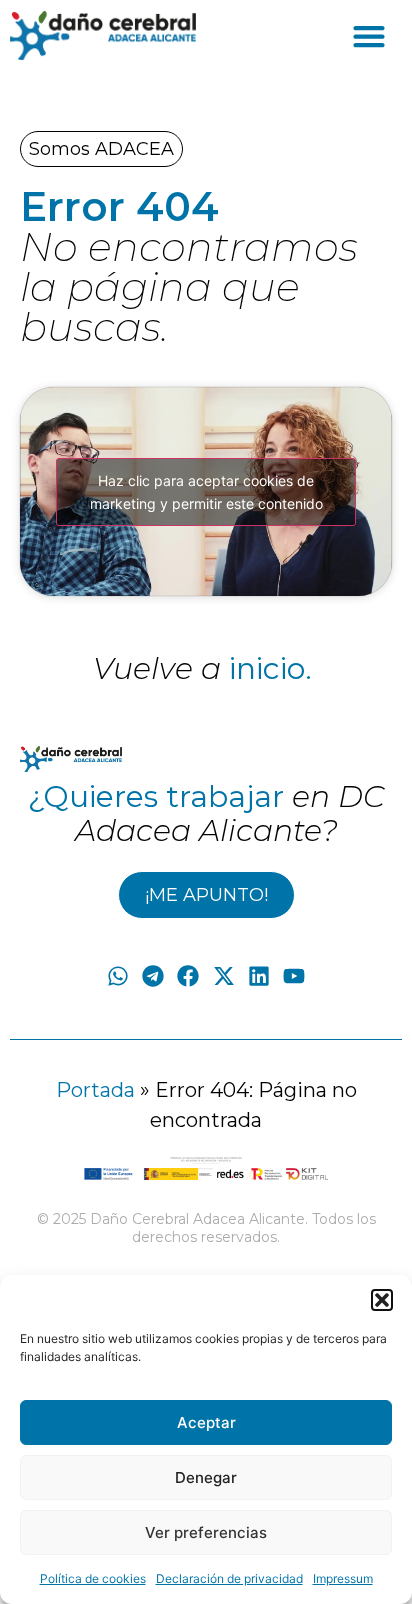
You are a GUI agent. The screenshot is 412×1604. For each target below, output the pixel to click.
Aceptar (206, 1422)
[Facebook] (188, 976)
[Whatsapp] (117, 976)
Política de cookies (93, 1578)
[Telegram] (153, 976)
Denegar (206, 1477)
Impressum (343, 1578)
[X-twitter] (223, 976)
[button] (382, 1300)
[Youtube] (293, 976)
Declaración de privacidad (229, 1578)
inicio (267, 668)
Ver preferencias (206, 1532)
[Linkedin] (258, 976)
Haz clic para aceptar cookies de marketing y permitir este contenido (206, 492)
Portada (95, 1090)
